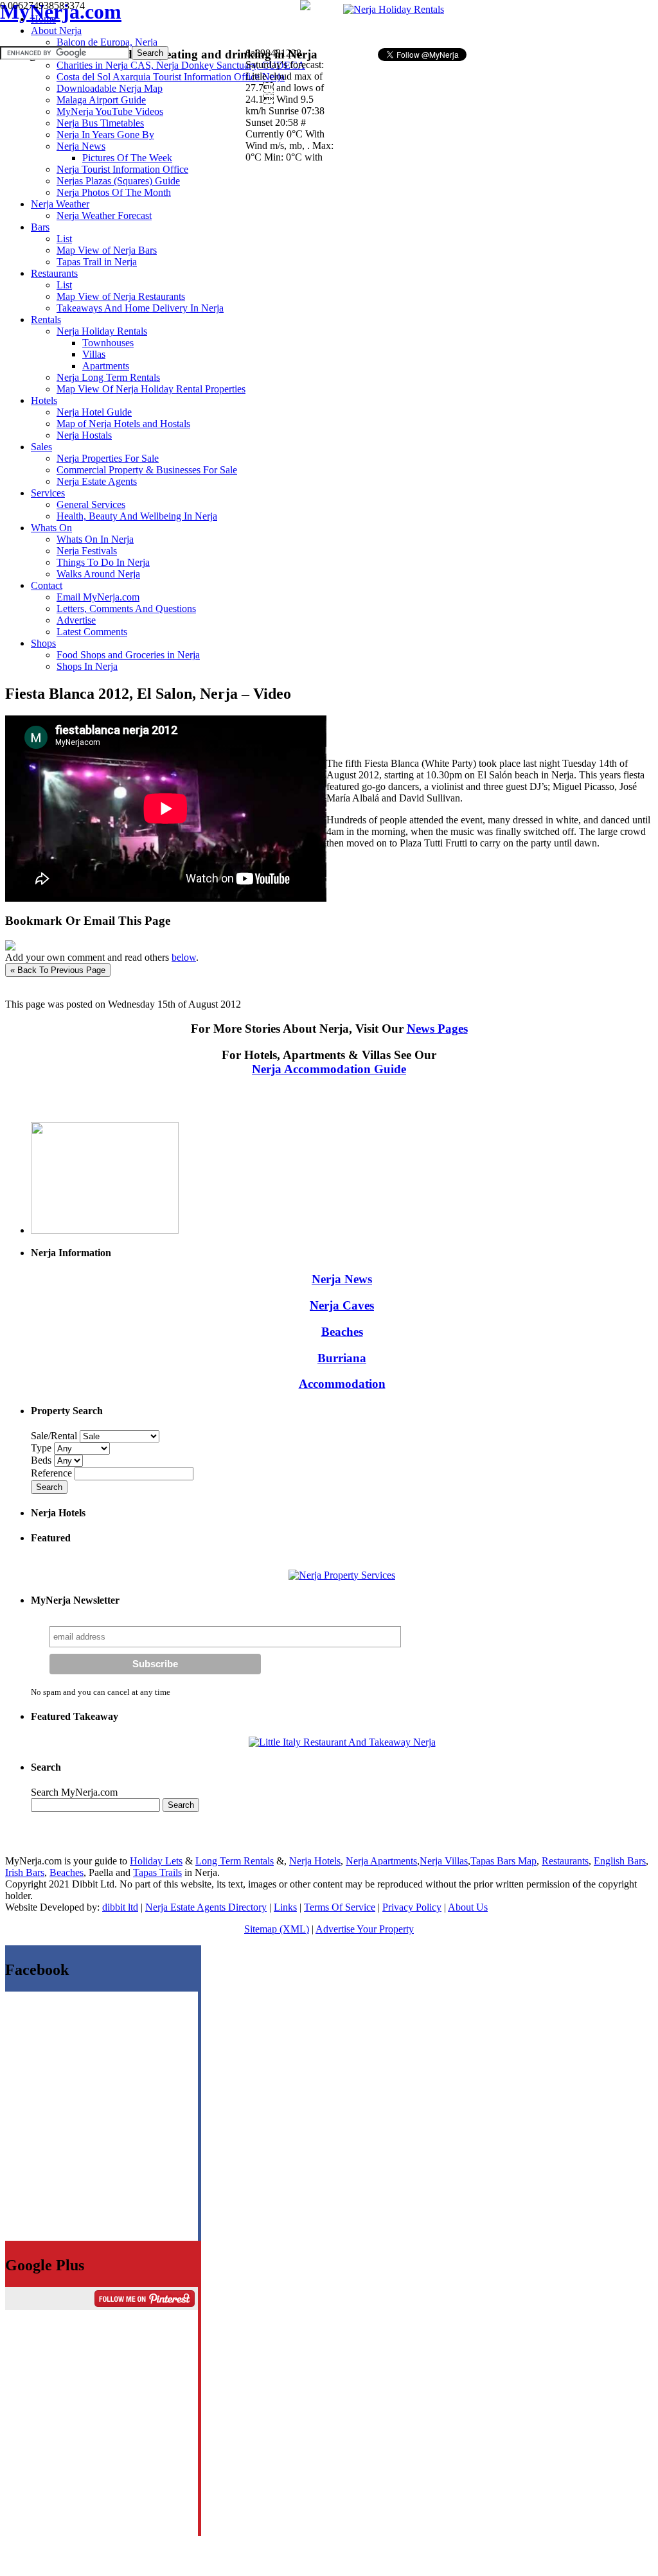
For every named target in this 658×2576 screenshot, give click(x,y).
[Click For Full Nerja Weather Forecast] (305, 7)
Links (285, 1907)
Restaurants (565, 1861)
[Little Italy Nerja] (342, 1742)
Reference (53, 1473)
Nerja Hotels (315, 1861)
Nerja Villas (444, 1861)
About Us (468, 1907)
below (184, 957)
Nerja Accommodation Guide (329, 1069)
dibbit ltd (120, 1907)
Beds (42, 1460)
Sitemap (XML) (277, 1929)
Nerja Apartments (381, 1861)
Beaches (342, 1332)
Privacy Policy (412, 1907)
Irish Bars (25, 1872)
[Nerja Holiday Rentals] (394, 9)
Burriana (342, 1358)
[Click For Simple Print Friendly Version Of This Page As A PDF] (10, 947)
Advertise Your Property (365, 1929)
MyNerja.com (61, 12)
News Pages (437, 1029)
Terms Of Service (340, 1907)
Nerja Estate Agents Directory (206, 1907)
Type (42, 1448)
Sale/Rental (54, 1436)
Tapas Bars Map (503, 1861)
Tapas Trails (157, 1872)
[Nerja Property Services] (342, 1575)
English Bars (620, 1861)
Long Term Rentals (235, 1861)
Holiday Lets (156, 1861)
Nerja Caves (342, 1305)
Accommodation (342, 1384)
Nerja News (342, 1279)
